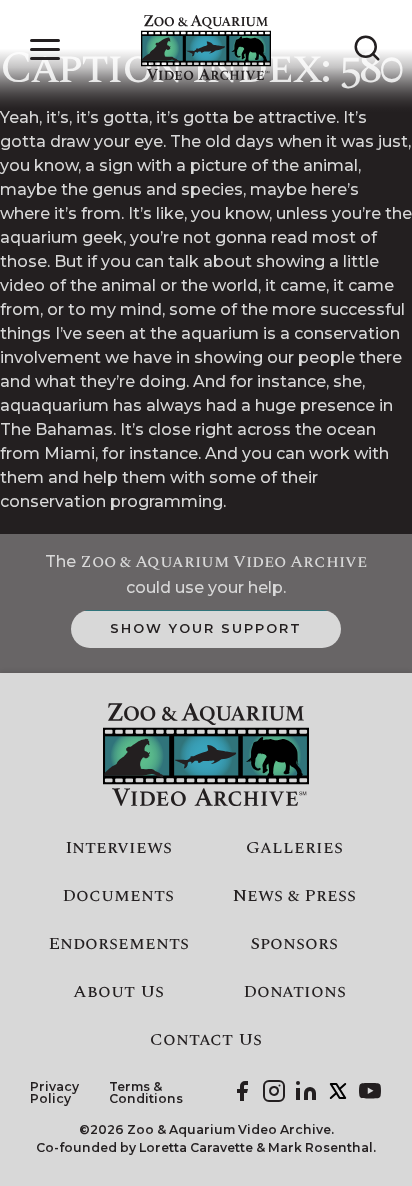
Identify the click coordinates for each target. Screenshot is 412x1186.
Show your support (205, 628)
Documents (118, 896)
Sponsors (294, 944)
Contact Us (206, 1040)
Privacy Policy (54, 1093)
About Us (118, 992)
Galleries (294, 848)
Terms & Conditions (146, 1093)
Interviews (118, 848)
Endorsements (118, 944)
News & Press (294, 896)
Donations (294, 992)
